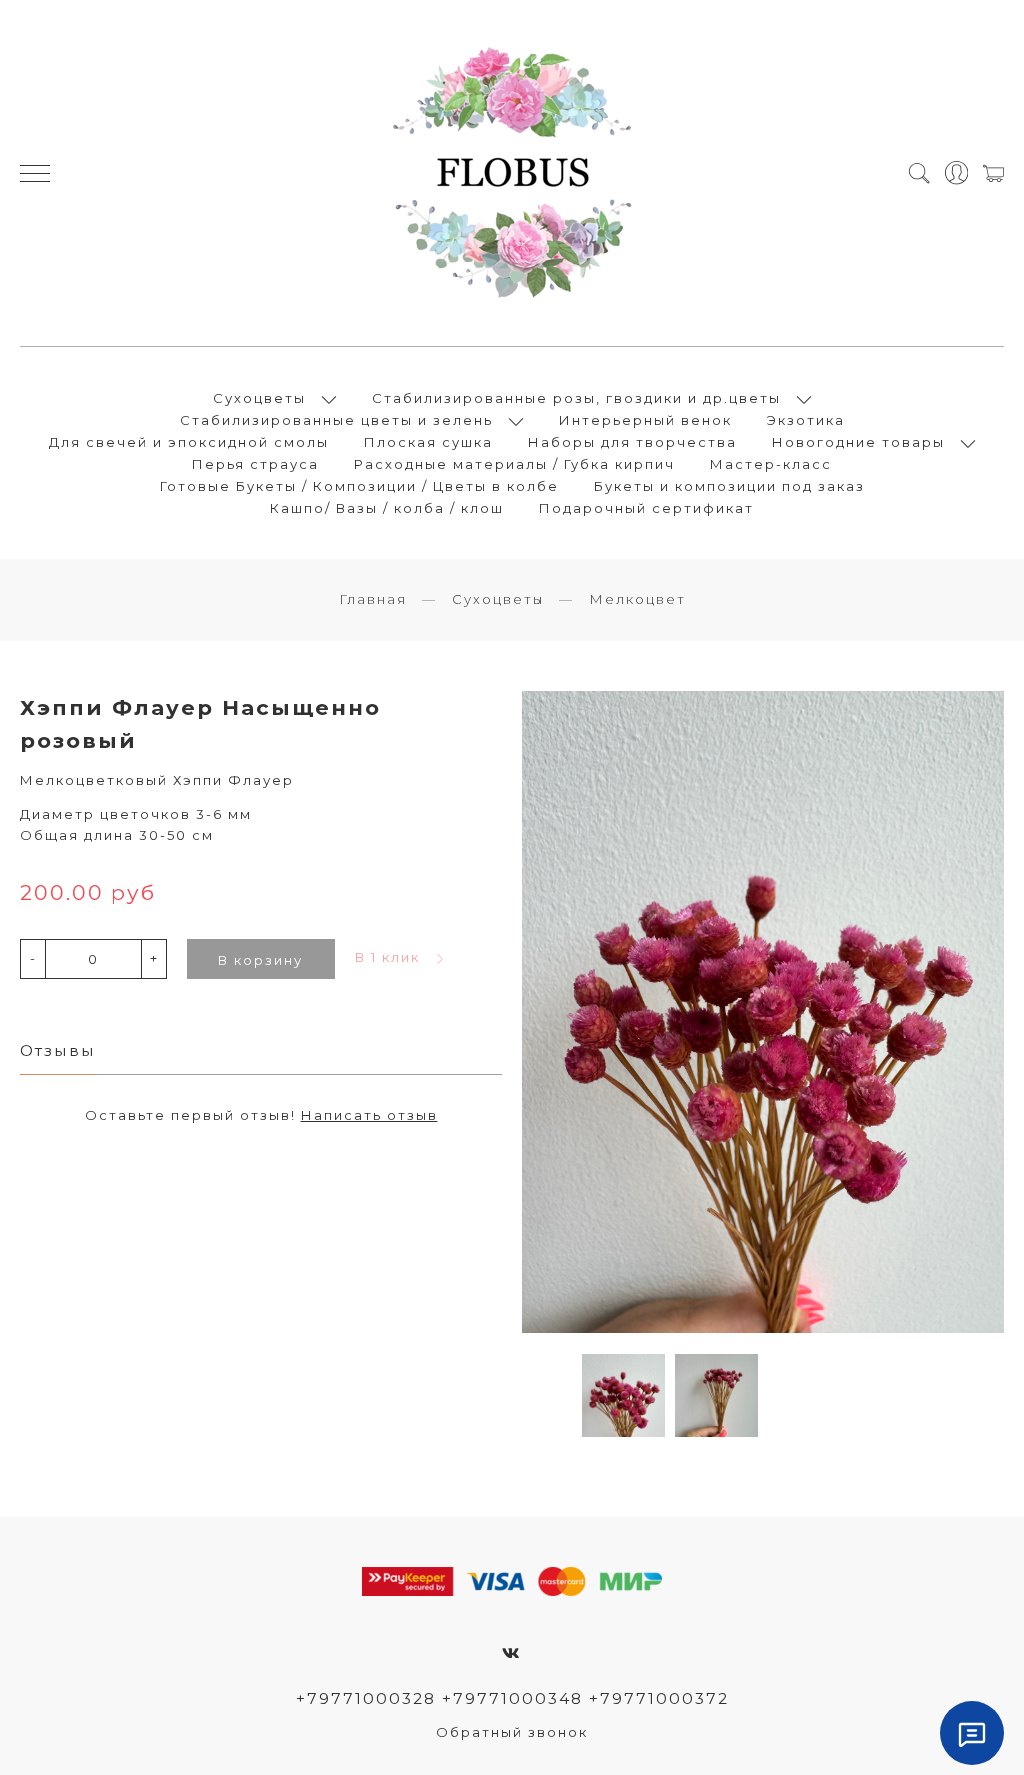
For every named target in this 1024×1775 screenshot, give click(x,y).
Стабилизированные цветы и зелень (336, 420)
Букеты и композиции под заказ (729, 486)
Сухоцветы (259, 398)
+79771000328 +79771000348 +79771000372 (512, 1698)
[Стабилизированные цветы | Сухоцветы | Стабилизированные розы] (512, 173)
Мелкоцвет (637, 599)
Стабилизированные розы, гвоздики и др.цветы (576, 398)
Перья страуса (255, 464)
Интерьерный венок (645, 420)
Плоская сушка (428, 442)
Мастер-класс (771, 464)
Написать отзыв (369, 1115)
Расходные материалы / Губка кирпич (514, 464)
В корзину (260, 960)
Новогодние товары (858, 442)
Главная (373, 599)
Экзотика (806, 420)
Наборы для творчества (632, 442)
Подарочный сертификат (646, 508)
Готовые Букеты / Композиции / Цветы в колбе (359, 486)
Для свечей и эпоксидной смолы (189, 442)
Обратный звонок (512, 1732)
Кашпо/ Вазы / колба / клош (387, 508)
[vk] (512, 1653)
